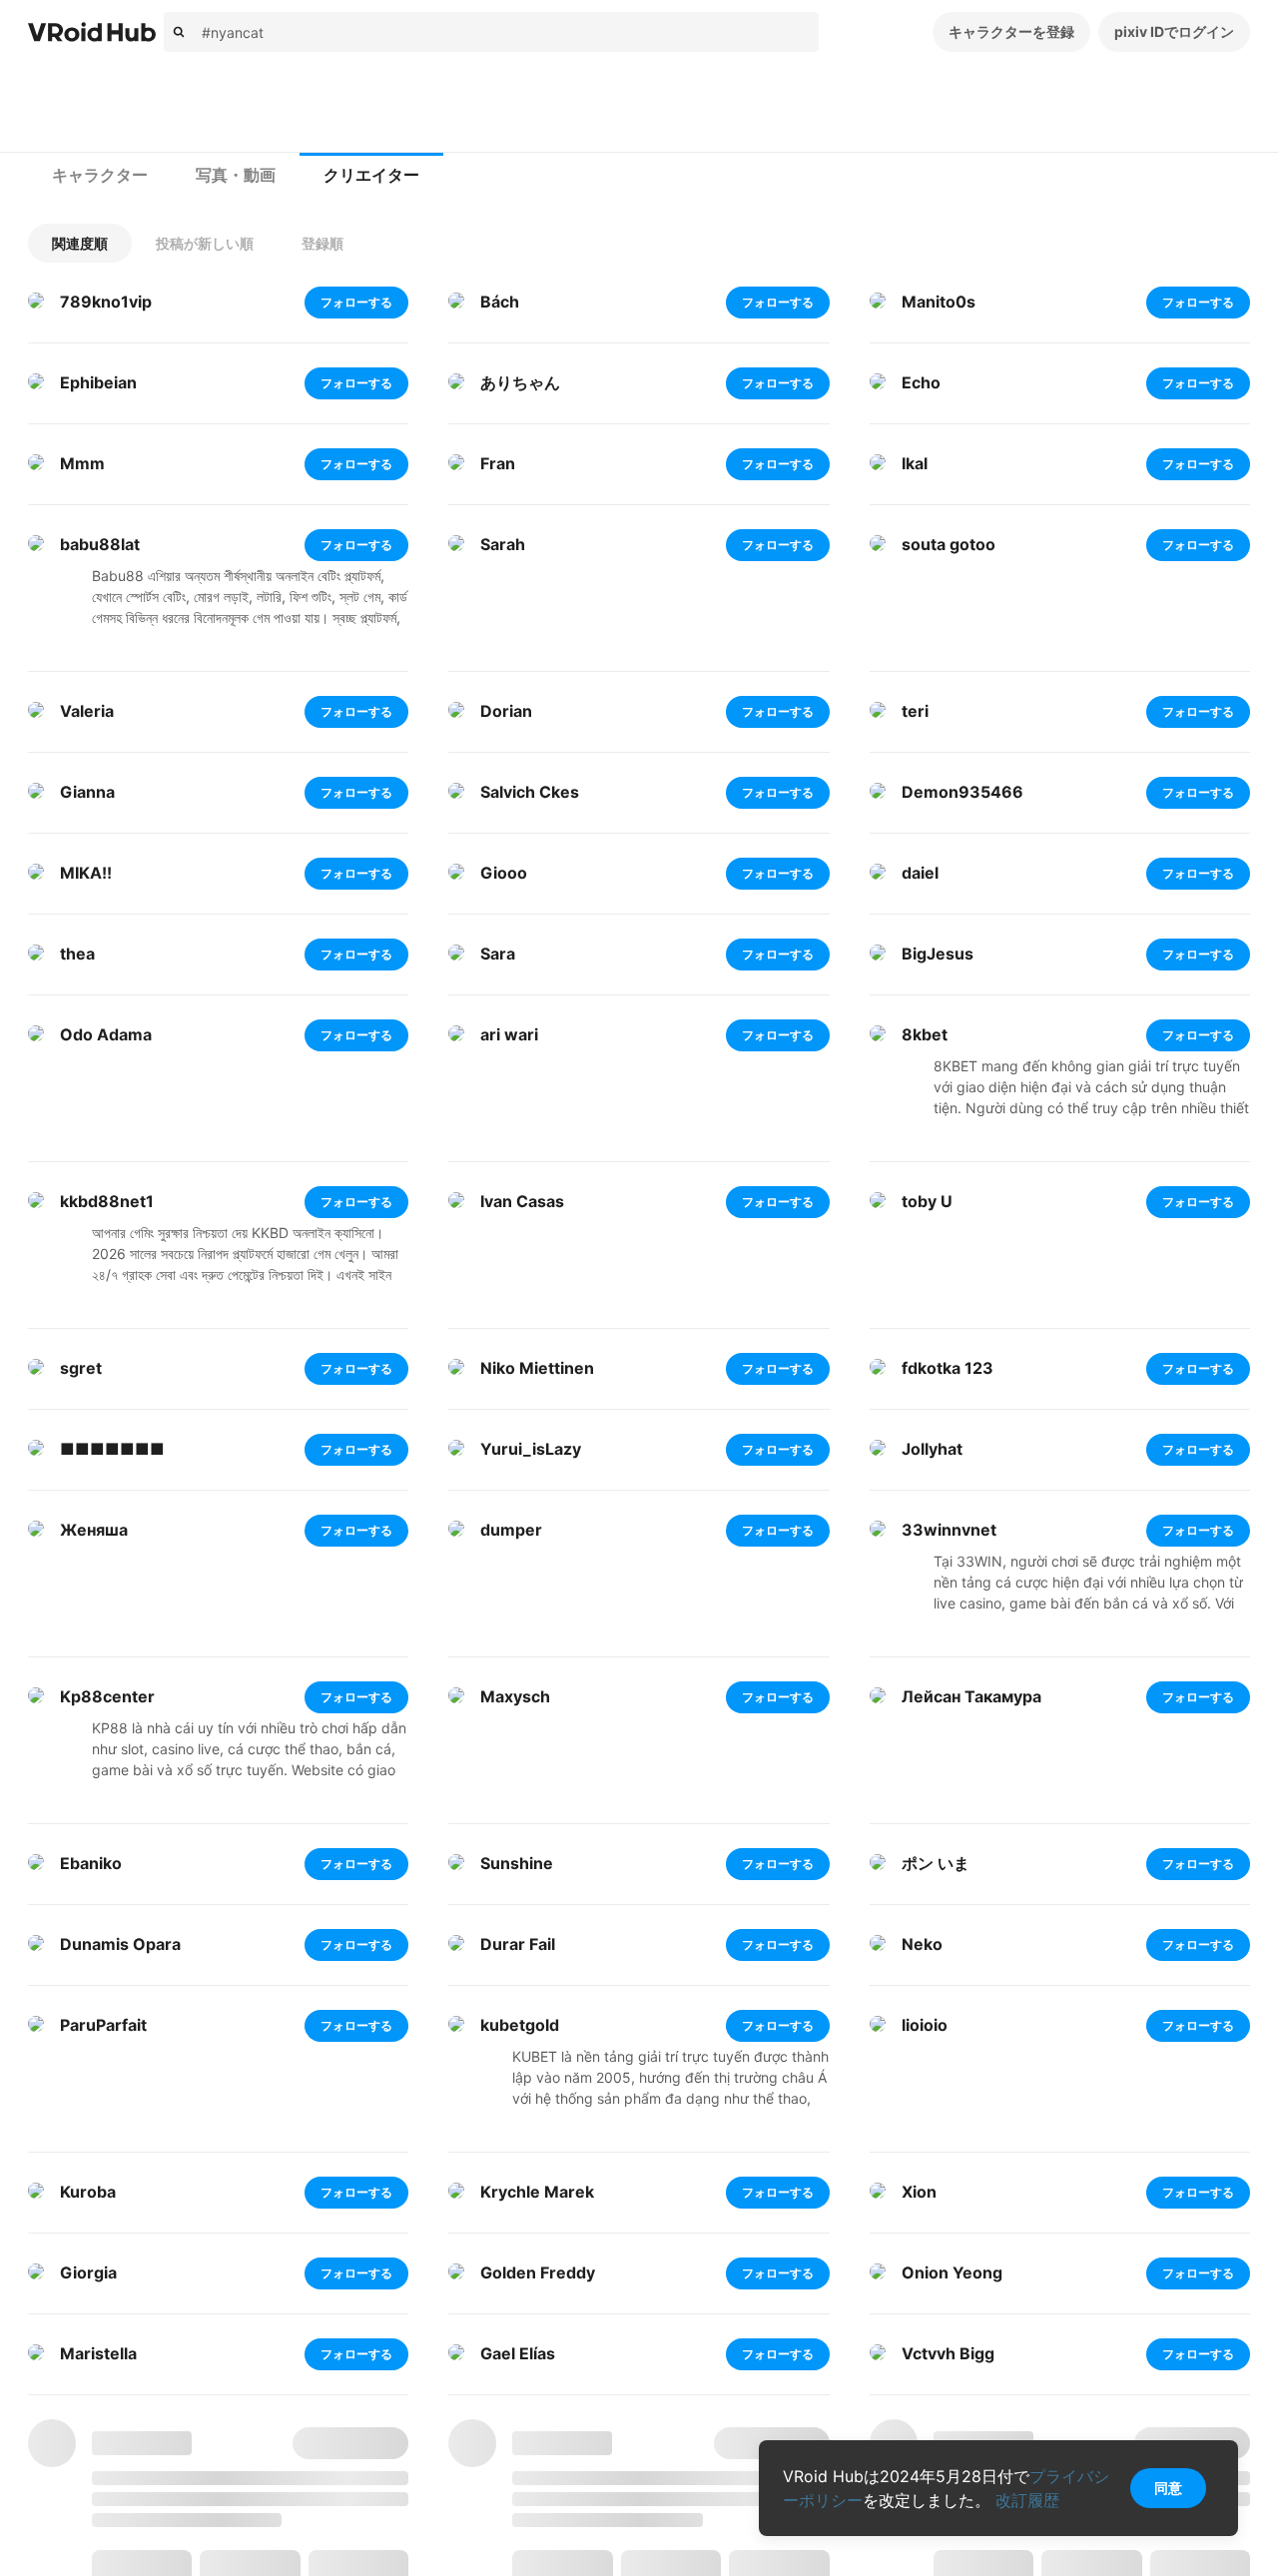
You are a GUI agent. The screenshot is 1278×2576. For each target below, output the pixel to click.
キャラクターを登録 (1011, 31)
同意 (1168, 2488)
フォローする (356, 302)
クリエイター (371, 175)
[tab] (100, 176)
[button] (80, 243)
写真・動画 (236, 175)
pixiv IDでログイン (1174, 31)
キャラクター (100, 175)
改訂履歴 (1027, 2500)
